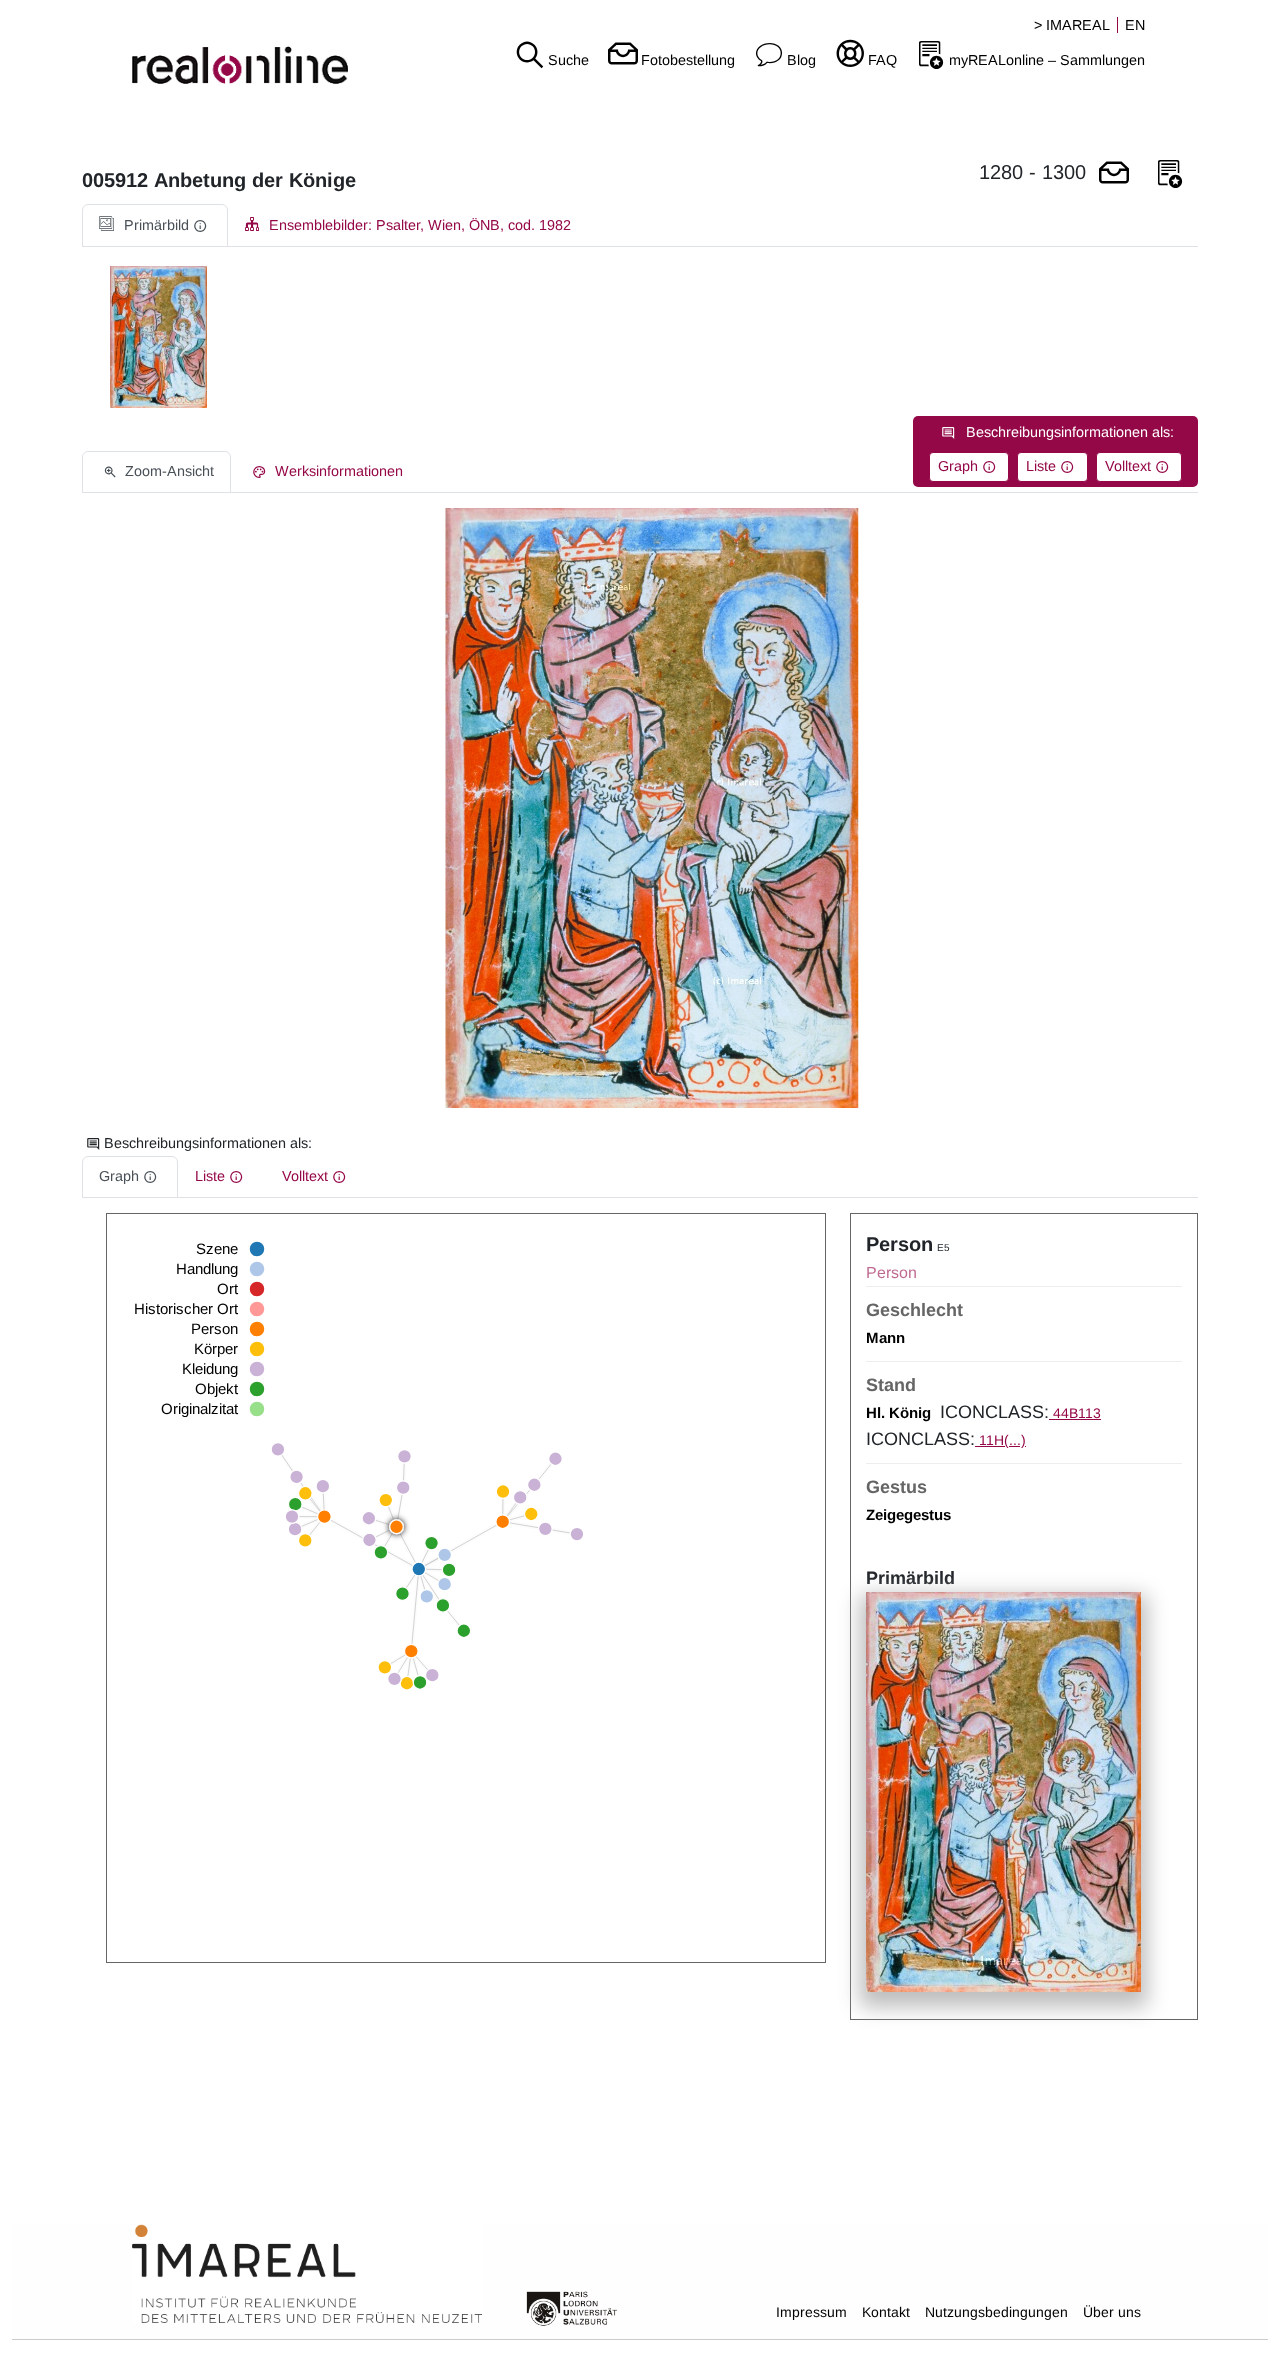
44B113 (1075, 1413)
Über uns (1112, 2312)
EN (1135, 25)
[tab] (155, 225)
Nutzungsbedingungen (996, 2312)
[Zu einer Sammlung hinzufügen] (1170, 174)
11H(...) (1000, 1440)
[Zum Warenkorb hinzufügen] (1114, 174)
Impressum (811, 2312)
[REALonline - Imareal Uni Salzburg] (213, 50)
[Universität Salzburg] (572, 2307)
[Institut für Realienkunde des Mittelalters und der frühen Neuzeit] (307, 2275)
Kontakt (886, 2312)
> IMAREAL (1072, 25)
